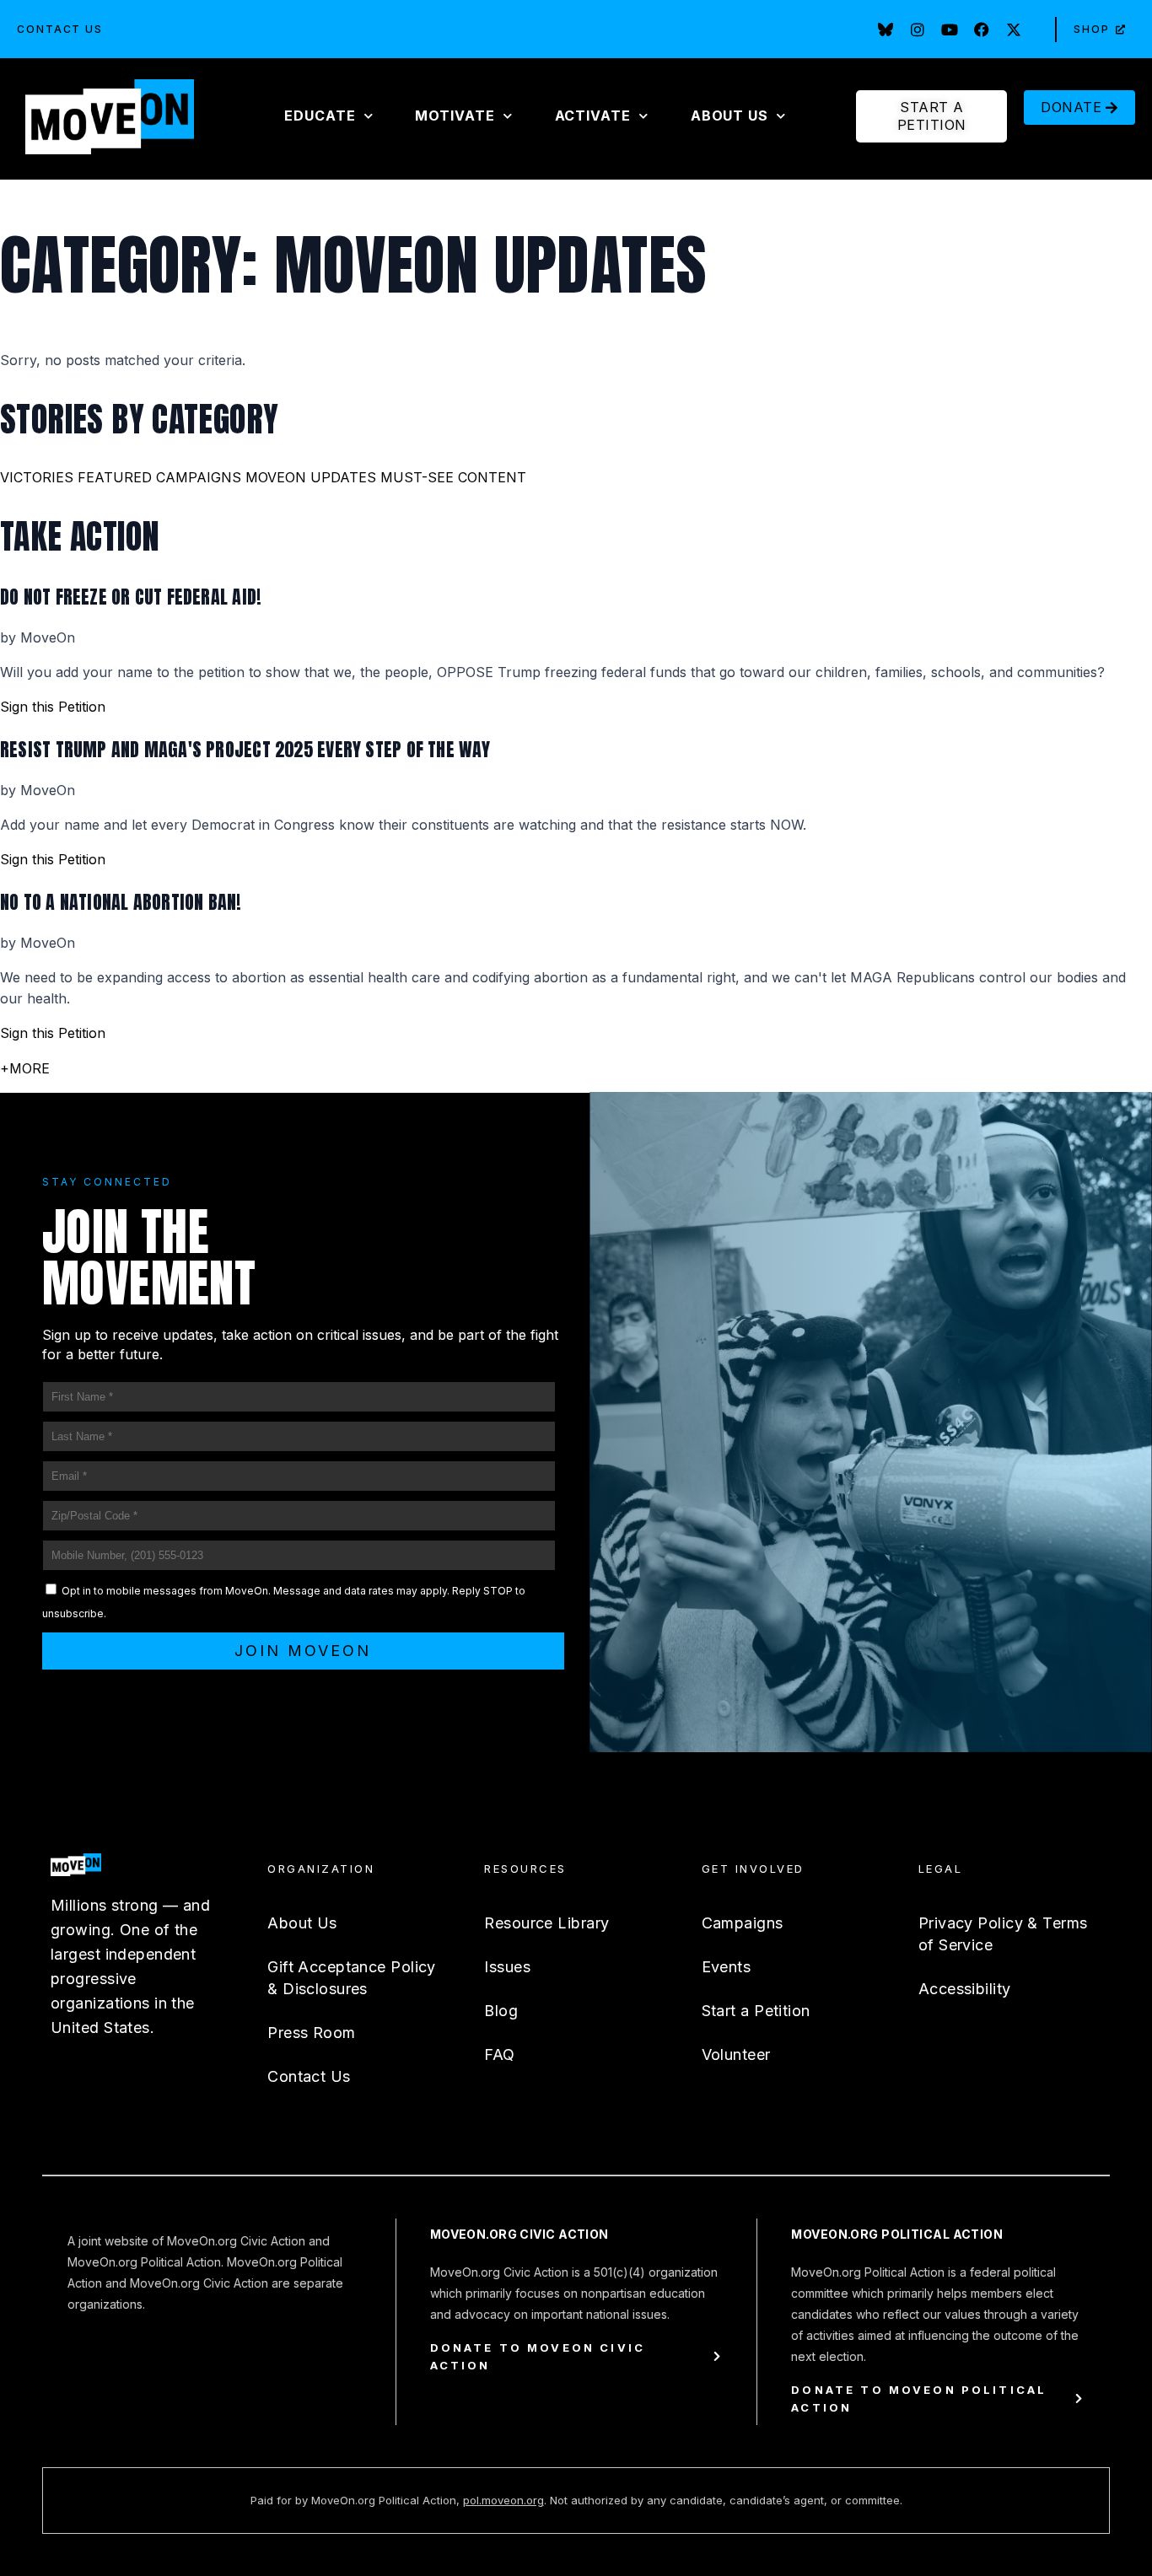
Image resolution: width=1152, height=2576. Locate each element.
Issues (507, 1967)
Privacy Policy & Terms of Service (1003, 1934)
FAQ (499, 2054)
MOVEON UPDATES (311, 477)
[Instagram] (918, 30)
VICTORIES (37, 477)
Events (727, 1967)
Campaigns (743, 1923)
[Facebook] (982, 30)
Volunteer (736, 2054)
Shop (1092, 29)
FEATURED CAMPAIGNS (159, 477)
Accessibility (965, 1989)
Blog (501, 2011)
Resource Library (546, 1923)
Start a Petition (756, 2011)
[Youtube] (950, 30)
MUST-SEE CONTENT (453, 477)
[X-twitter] (1014, 30)
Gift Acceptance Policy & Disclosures (352, 1978)
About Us (302, 1923)
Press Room (311, 2033)
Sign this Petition (53, 707)
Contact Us (60, 29)
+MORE (25, 1068)
